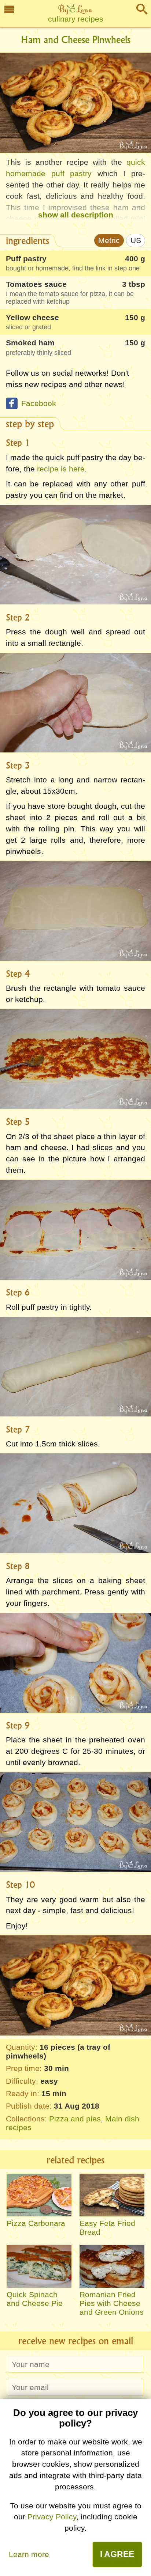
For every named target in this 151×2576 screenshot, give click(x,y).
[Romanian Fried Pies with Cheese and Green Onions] (112, 2266)
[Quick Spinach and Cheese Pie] (39, 2266)
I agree (117, 2554)
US (136, 240)
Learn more (29, 2554)
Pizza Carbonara (36, 2223)
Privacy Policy (52, 2517)
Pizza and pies (75, 2119)
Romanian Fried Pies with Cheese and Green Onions (112, 2303)
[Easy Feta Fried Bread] (112, 2195)
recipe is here (61, 469)
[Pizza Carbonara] (39, 2195)
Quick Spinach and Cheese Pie (35, 2299)
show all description (76, 215)
